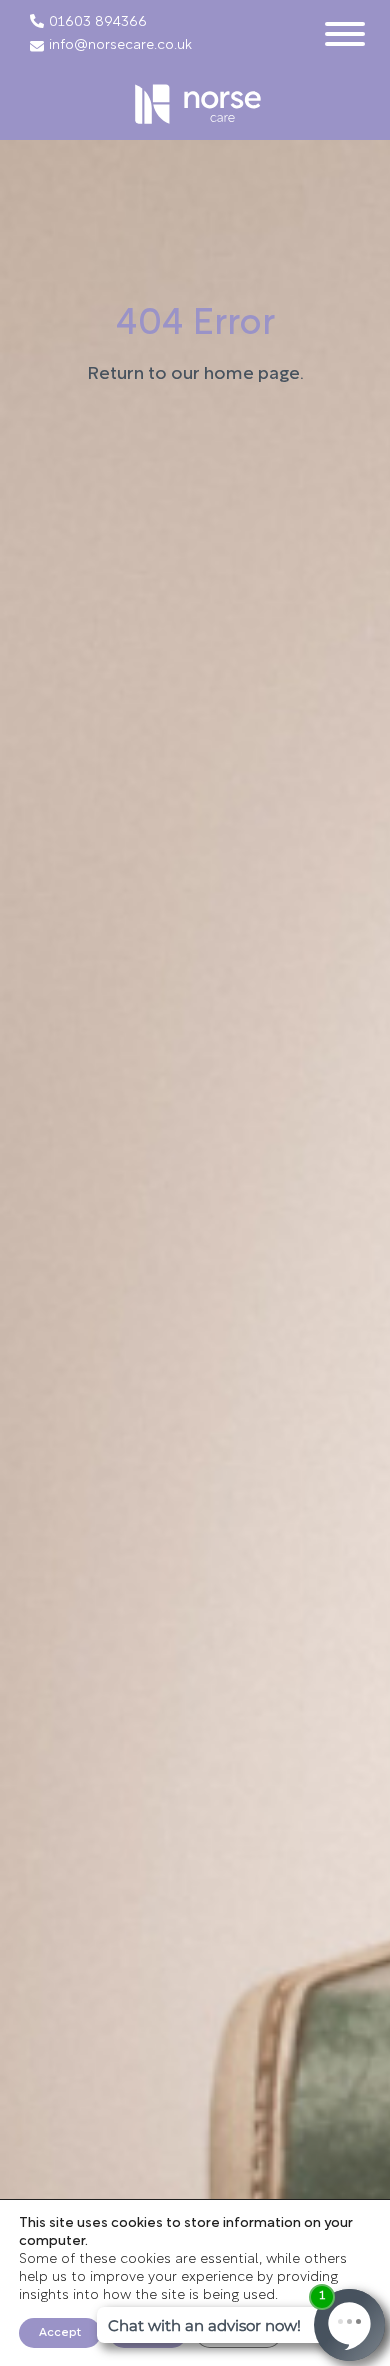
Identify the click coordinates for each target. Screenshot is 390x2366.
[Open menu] (345, 34)
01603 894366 (98, 23)
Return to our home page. (195, 375)
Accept (60, 2333)
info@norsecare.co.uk (120, 46)
